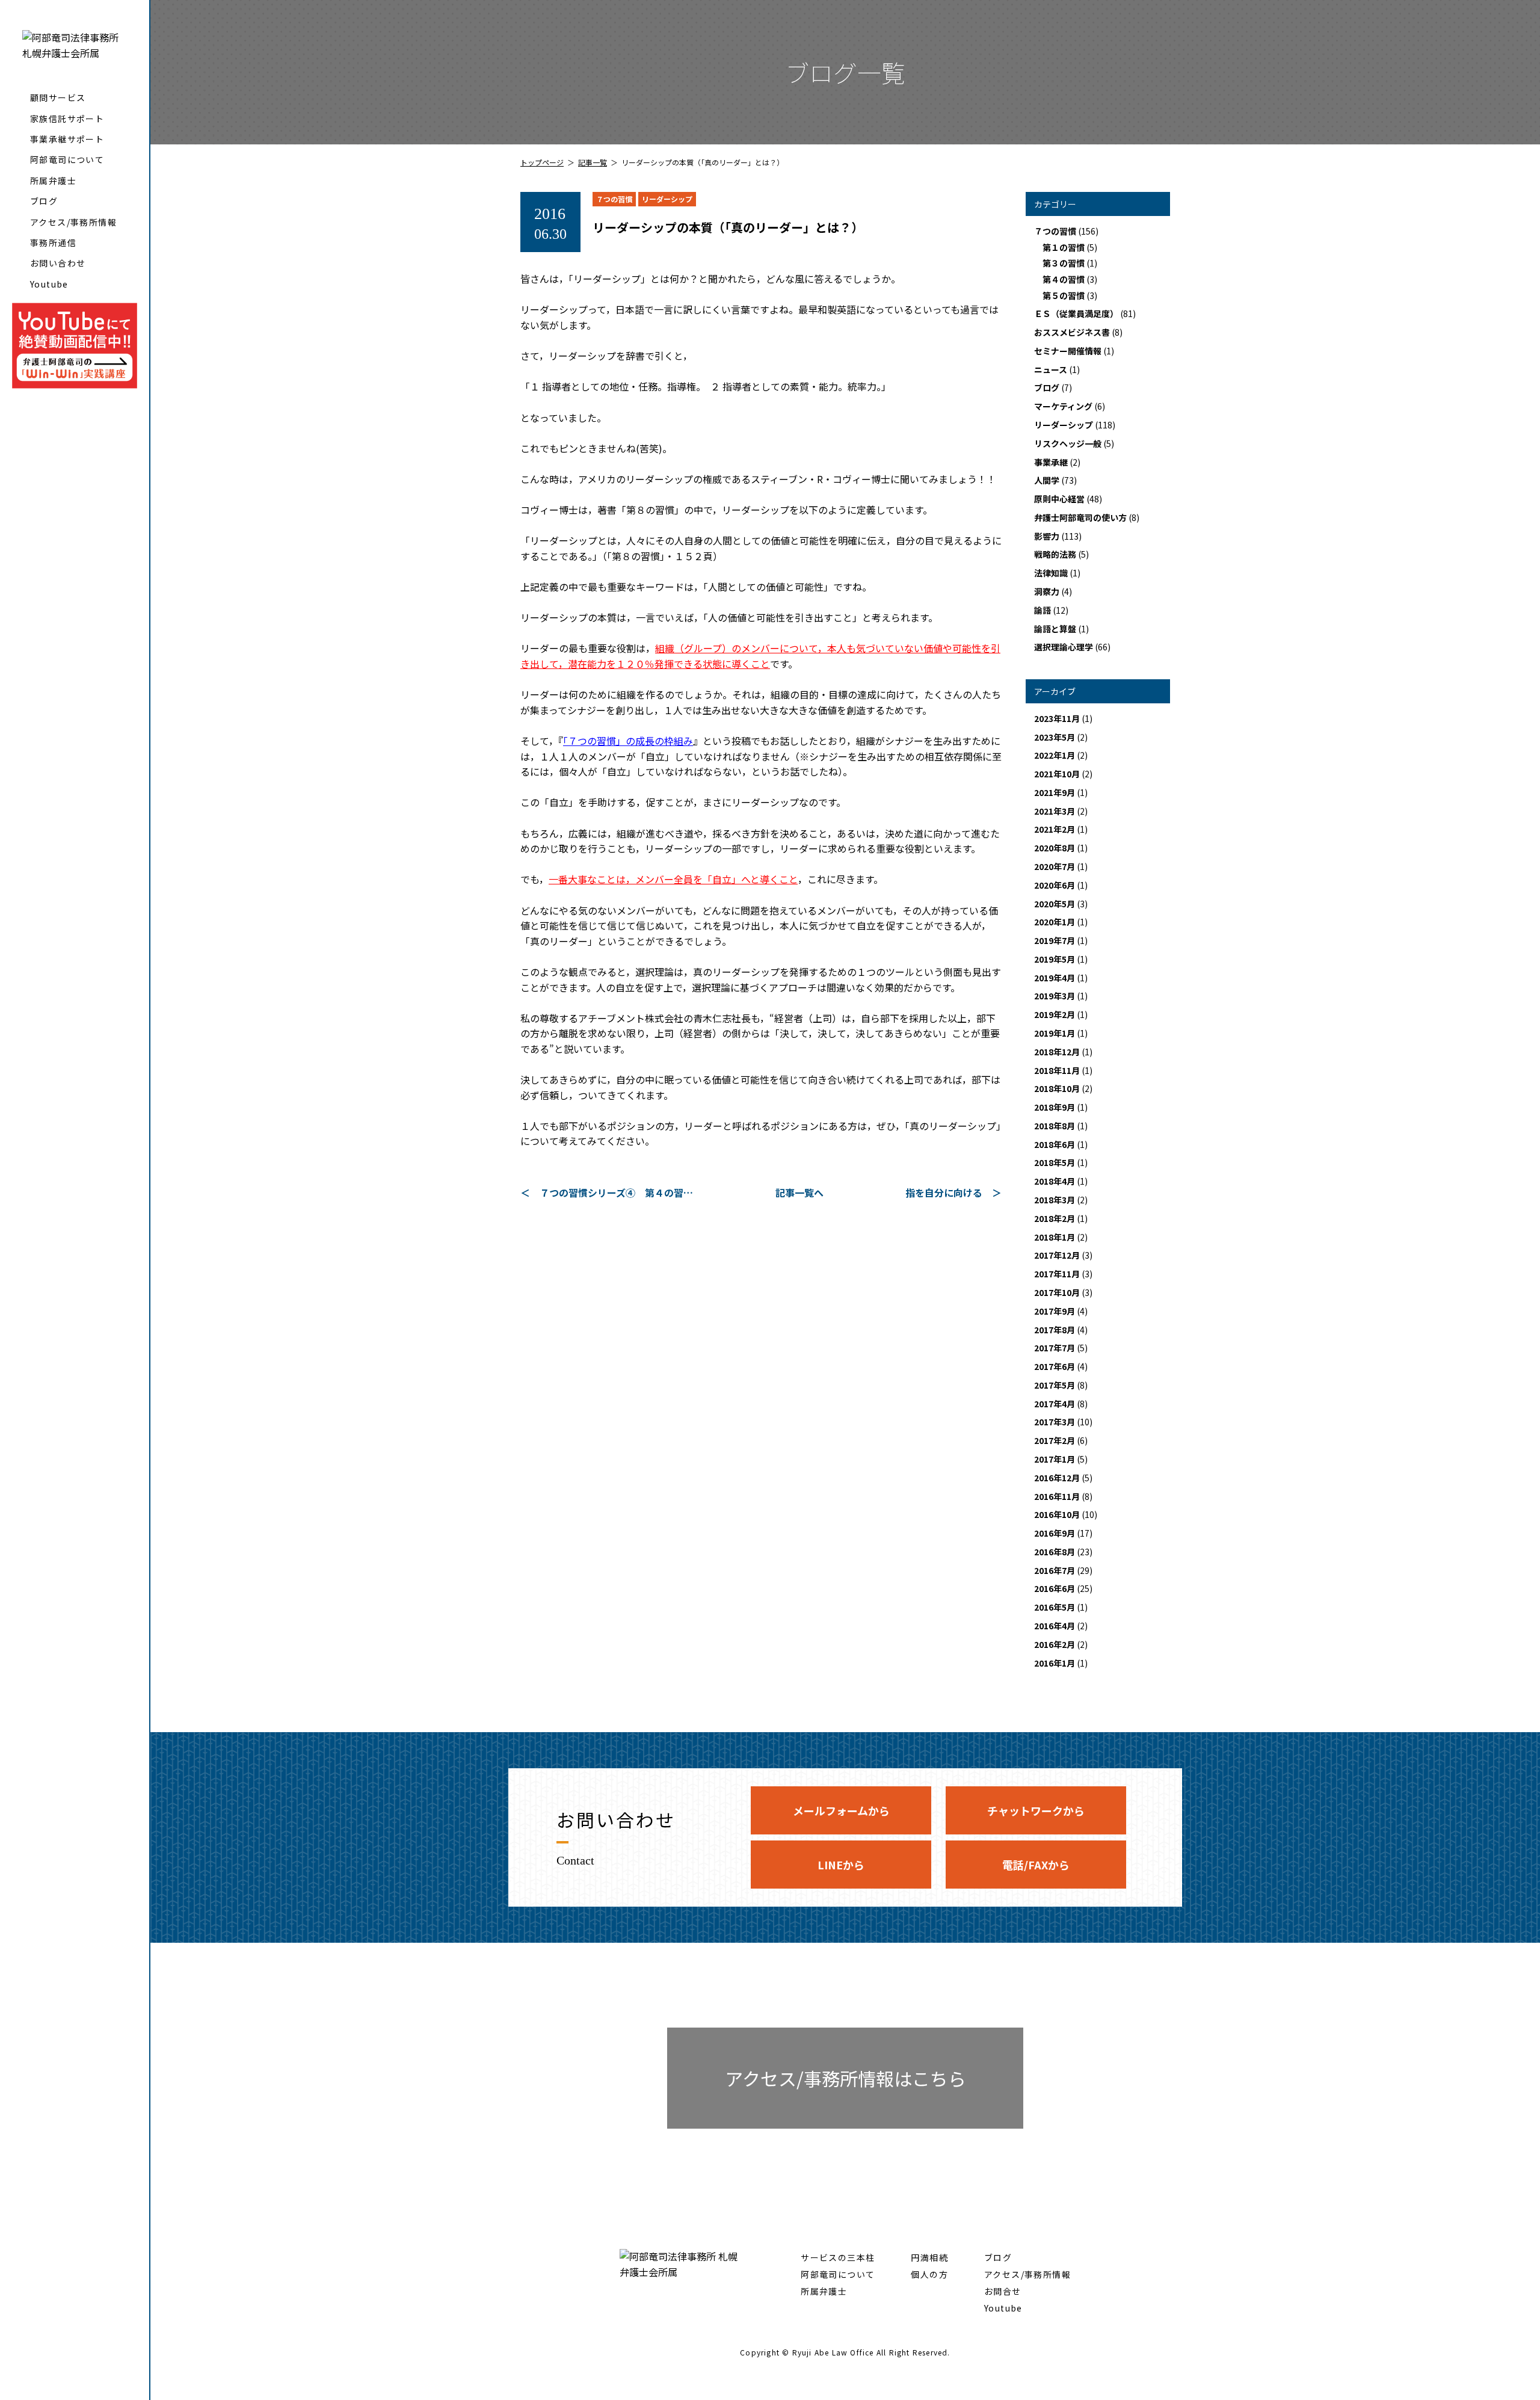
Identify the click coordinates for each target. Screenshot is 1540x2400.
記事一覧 (593, 162)
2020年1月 (1055, 922)
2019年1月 (1055, 1033)
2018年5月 (1055, 1162)
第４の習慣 (1064, 279)
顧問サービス (58, 97)
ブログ (44, 201)
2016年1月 (1055, 1663)
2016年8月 (1055, 1552)
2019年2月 (1055, 1014)
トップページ (542, 162)
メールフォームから (841, 1810)
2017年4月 (1055, 1404)
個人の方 (929, 2274)
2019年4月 (1055, 978)
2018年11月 (1057, 1070)
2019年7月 (1055, 940)
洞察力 (1047, 591)
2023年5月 (1055, 737)
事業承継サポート (67, 139)
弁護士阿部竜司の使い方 (1080, 517)
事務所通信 (53, 242)
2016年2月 (1055, 1644)
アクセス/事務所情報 (73, 222)
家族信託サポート (67, 119)
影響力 (1047, 536)
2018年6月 (1055, 1144)
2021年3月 (1055, 811)
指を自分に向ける (944, 1192)
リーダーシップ (667, 199)
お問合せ (1003, 2291)
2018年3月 (1055, 1200)
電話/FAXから (1036, 1865)
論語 (1043, 610)
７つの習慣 (614, 199)
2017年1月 (1055, 1459)
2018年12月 (1057, 1052)
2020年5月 (1055, 904)
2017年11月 (1057, 1274)
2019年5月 (1055, 959)
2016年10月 (1057, 1514)
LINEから (841, 1865)
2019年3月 (1055, 996)
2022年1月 (1055, 755)
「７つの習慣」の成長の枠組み (628, 741)
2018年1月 (1055, 1237)
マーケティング (1063, 406)
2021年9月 (1055, 792)
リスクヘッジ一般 (1068, 443)
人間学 (1047, 480)
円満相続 (929, 2257)
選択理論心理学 (1064, 647)
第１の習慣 (1064, 247)
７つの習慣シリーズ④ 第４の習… (616, 1192)
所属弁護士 (53, 180)
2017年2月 (1055, 1440)
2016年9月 (1055, 1533)
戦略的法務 (1055, 554)
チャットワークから (1036, 1810)
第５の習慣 (1064, 295)
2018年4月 (1055, 1181)
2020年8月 (1055, 848)
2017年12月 (1057, 1255)
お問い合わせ (58, 263)
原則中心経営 (1059, 499)
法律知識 (1051, 573)
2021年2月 (1055, 829)
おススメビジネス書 (1072, 332)
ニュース (1051, 369)
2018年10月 (1057, 1088)
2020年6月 (1055, 885)
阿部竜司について (67, 159)
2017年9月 (1055, 1311)
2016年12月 (1057, 1478)
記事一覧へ (799, 1192)
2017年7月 (1055, 1348)
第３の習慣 (1064, 263)
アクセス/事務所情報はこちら (845, 2078)
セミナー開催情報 (1068, 351)
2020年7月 (1055, 866)
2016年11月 (1057, 1496)
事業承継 (1051, 462)
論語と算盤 (1055, 629)
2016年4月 (1055, 1626)
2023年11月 (1057, 718)
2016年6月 (1055, 1588)
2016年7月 (1055, 1570)
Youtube (49, 284)
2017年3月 (1055, 1422)
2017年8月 (1055, 1330)
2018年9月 (1055, 1107)
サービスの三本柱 (838, 2257)
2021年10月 (1057, 774)
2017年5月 (1055, 1385)
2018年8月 (1055, 1126)
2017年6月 (1055, 1366)
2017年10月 (1057, 1292)
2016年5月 (1055, 1607)
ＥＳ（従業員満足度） (1076, 313)
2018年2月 (1055, 1218)
